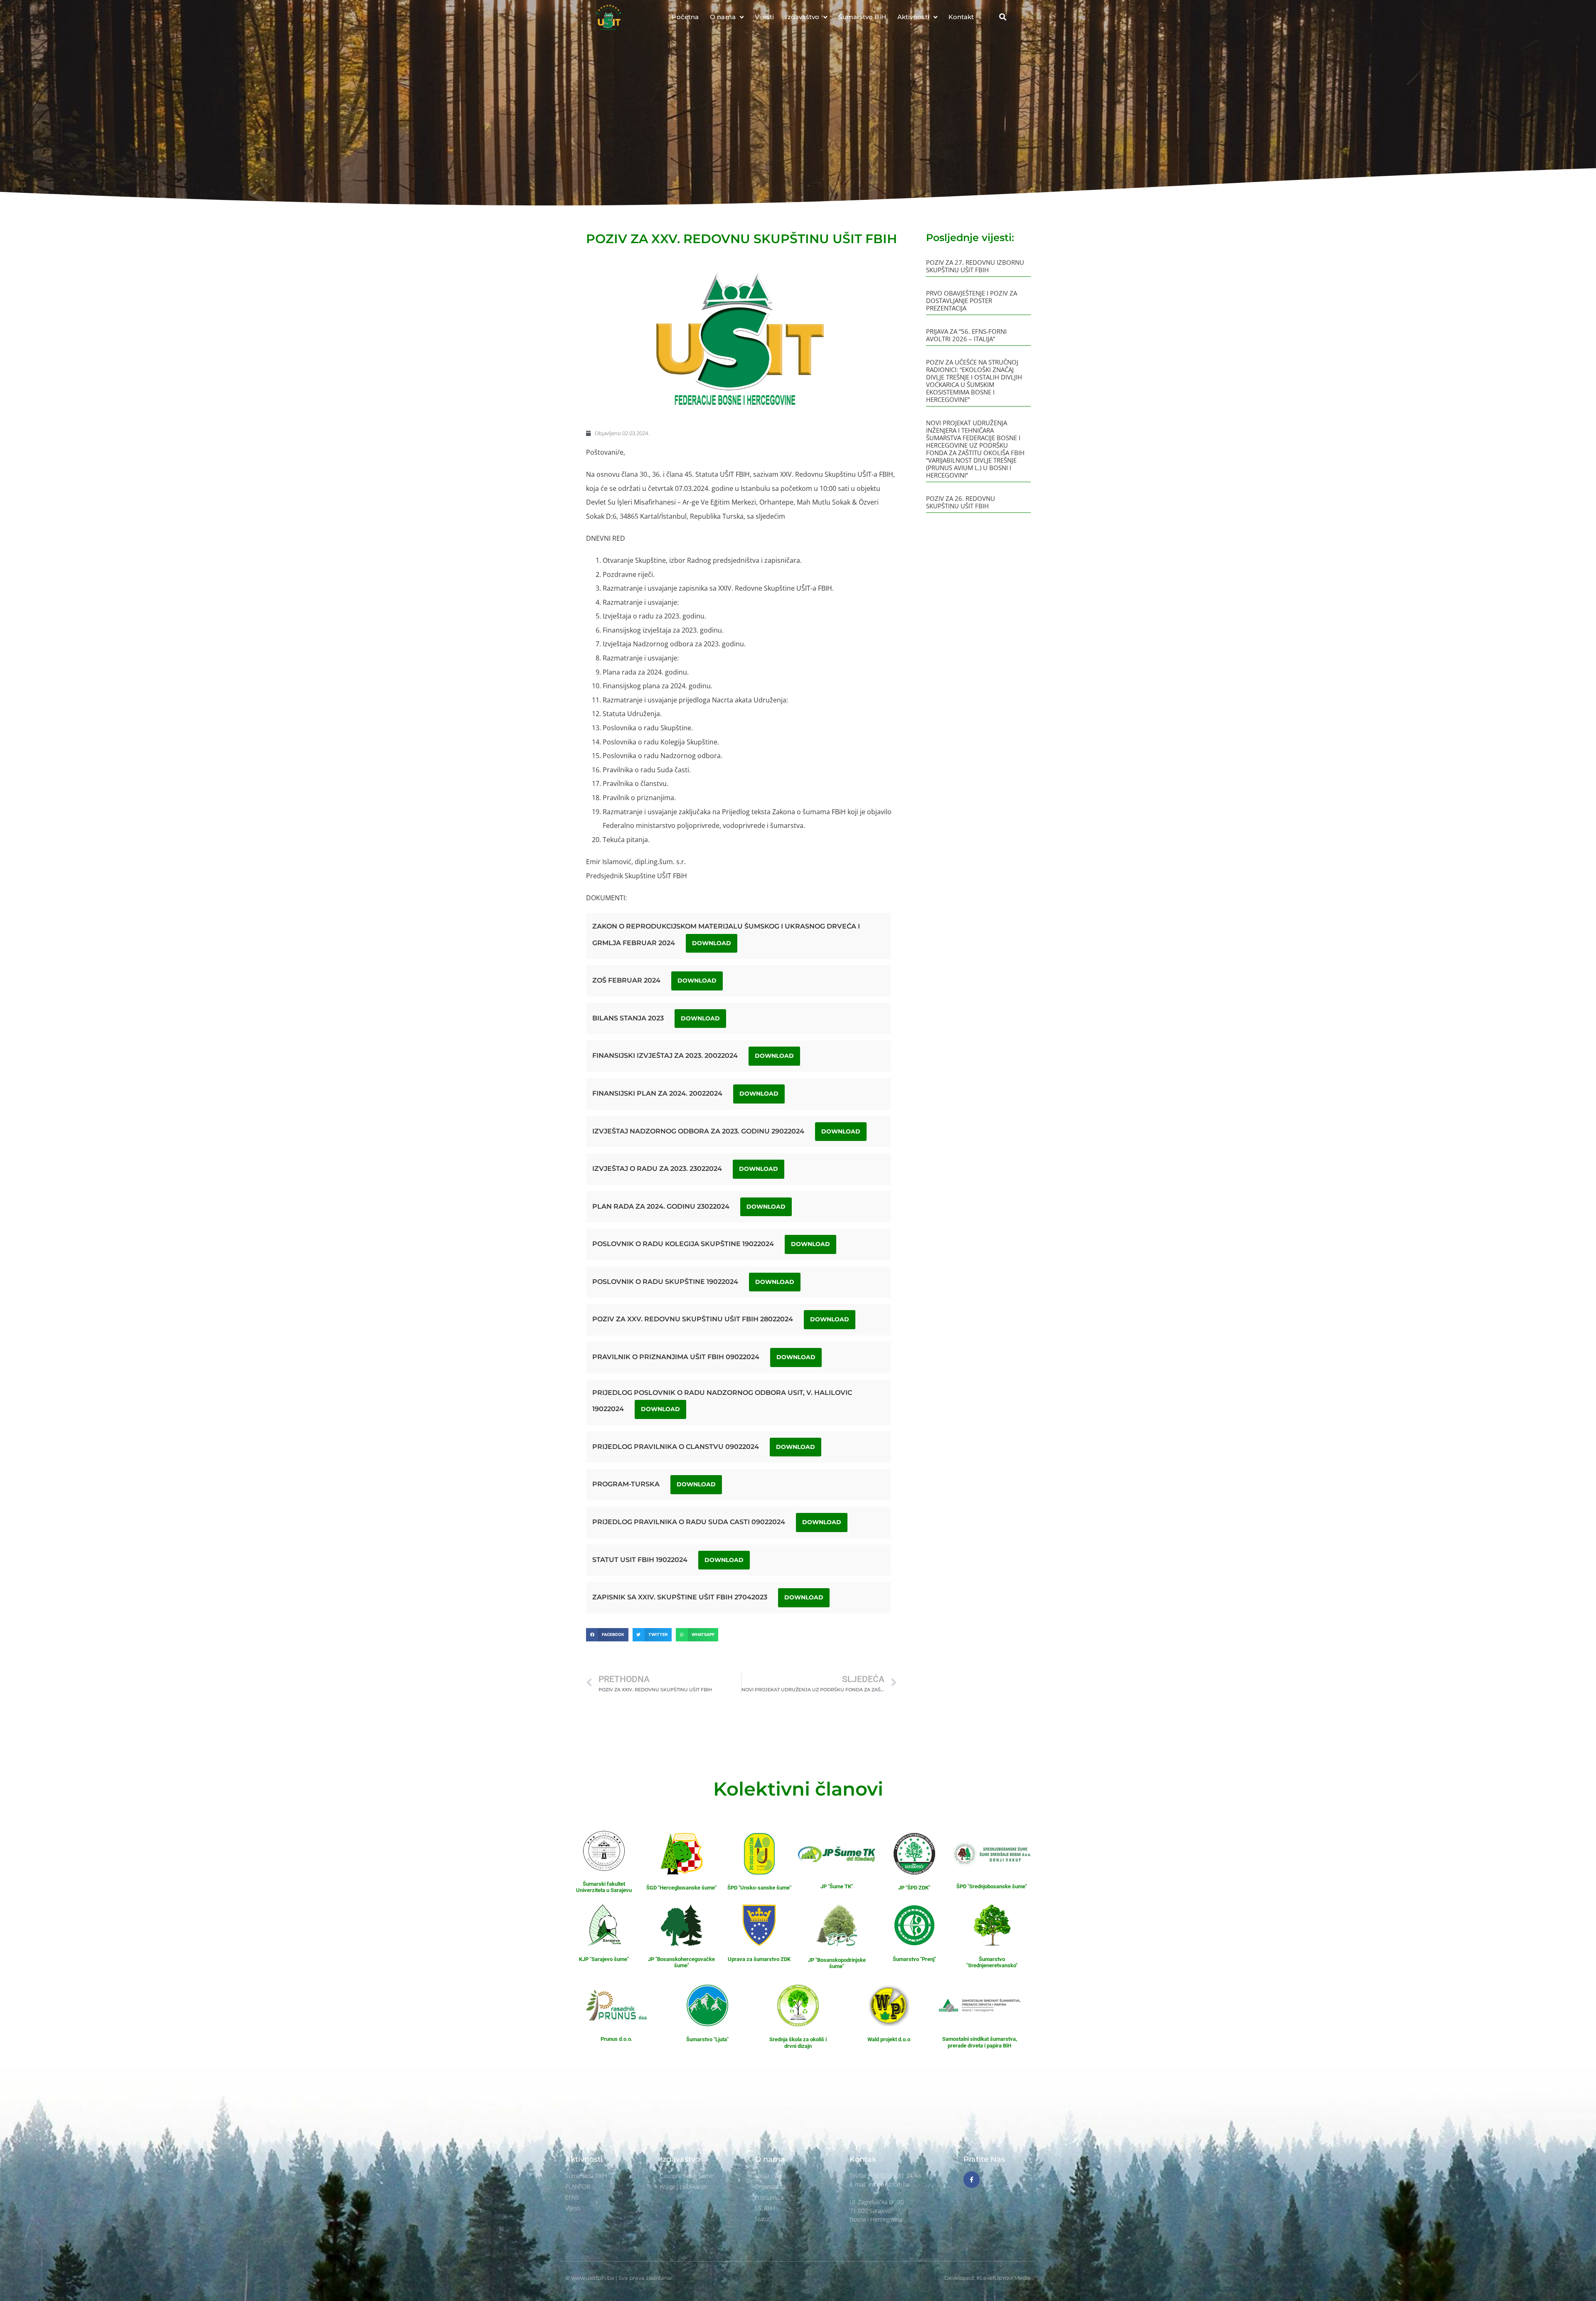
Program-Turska (626, 1484)
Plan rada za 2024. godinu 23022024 (661, 1206)
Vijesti (765, 17)
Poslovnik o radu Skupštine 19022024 (665, 1282)
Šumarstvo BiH (862, 17)
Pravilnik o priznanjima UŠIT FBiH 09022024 (676, 1357)
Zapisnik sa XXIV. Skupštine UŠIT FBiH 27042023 (680, 1597)
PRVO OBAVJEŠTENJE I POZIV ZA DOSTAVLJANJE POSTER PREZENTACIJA (972, 301)
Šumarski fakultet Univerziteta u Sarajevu (604, 1887)
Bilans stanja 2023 (628, 1018)
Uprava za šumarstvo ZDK (759, 1959)
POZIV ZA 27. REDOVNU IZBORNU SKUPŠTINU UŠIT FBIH (975, 266)
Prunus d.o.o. (617, 2039)
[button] (1002, 17)
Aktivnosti (913, 17)
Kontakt (961, 17)
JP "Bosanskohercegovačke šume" (681, 1962)
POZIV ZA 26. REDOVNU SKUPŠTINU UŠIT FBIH (961, 502)
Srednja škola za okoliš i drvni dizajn (798, 2043)
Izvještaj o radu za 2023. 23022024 (657, 1169)
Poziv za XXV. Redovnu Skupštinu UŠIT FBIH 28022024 (693, 1319)
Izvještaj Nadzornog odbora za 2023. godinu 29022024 (698, 1131)
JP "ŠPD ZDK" (914, 1888)
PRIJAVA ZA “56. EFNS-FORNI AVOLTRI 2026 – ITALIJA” (966, 335)
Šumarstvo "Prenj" (914, 1959)
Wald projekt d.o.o (889, 2039)
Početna (685, 17)
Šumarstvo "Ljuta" (707, 2039)
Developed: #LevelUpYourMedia (988, 2278)
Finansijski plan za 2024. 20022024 (657, 1093)
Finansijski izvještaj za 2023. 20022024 (665, 1056)
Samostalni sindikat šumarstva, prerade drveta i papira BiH (980, 2042)
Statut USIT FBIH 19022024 (640, 1560)
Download (712, 943)
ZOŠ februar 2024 (626, 980)
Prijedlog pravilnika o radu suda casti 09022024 (689, 1522)
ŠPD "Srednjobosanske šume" (992, 1886)
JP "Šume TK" (837, 1886)
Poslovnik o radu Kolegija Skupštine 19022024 (683, 1244)
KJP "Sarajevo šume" (604, 1959)
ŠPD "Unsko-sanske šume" (759, 1888)
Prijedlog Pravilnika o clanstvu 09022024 (676, 1447)
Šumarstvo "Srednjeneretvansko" (992, 1962)
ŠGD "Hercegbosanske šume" (681, 1888)
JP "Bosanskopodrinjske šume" (837, 1963)
